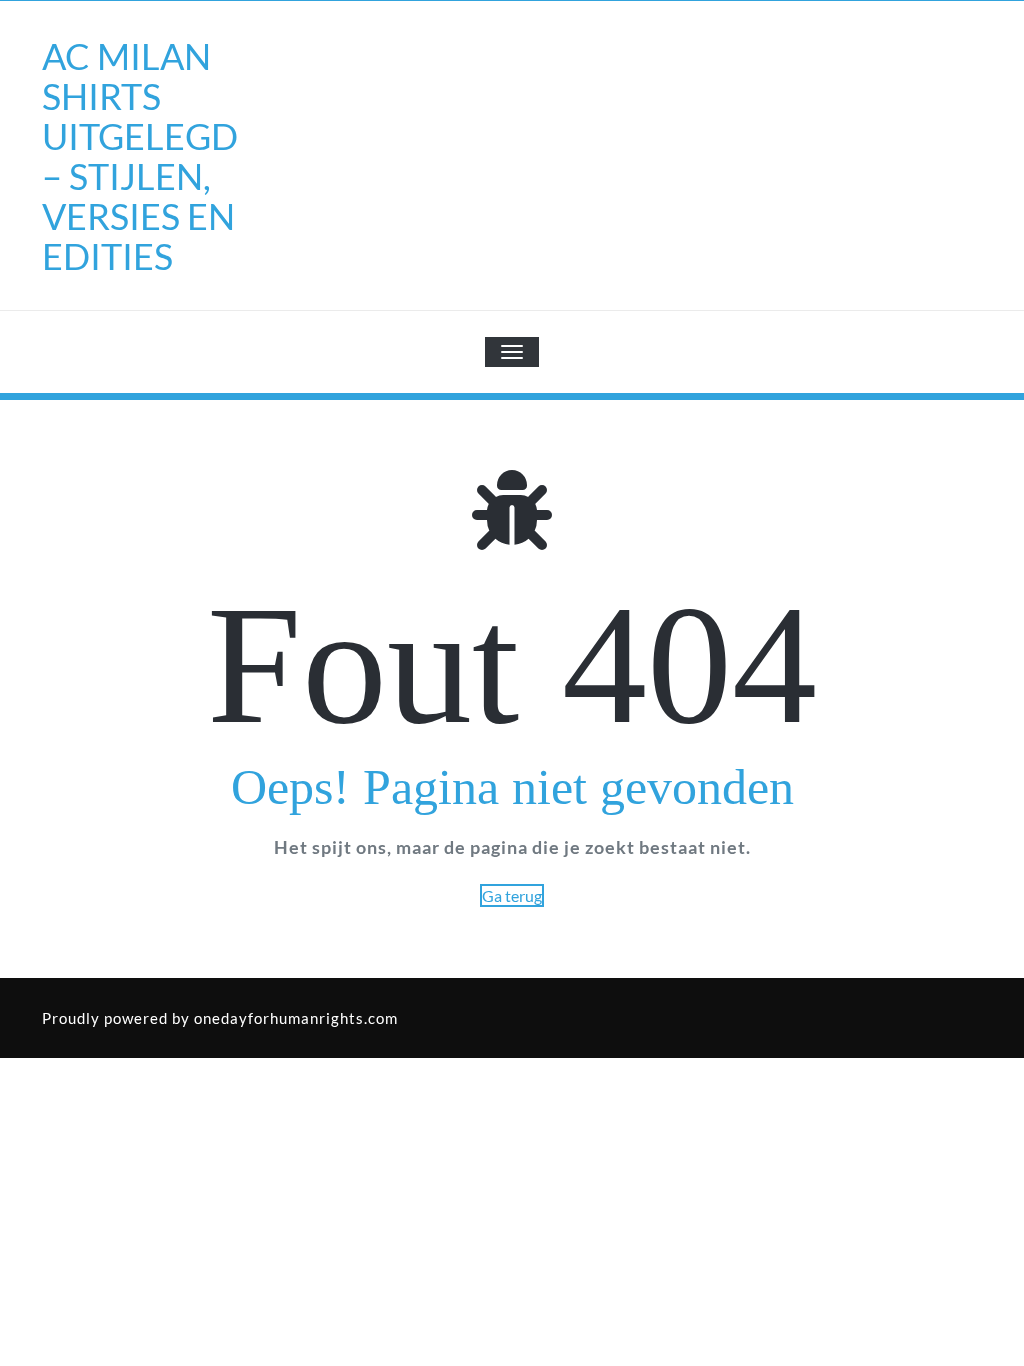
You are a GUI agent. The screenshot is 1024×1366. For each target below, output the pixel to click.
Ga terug (512, 895)
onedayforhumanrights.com (296, 1018)
